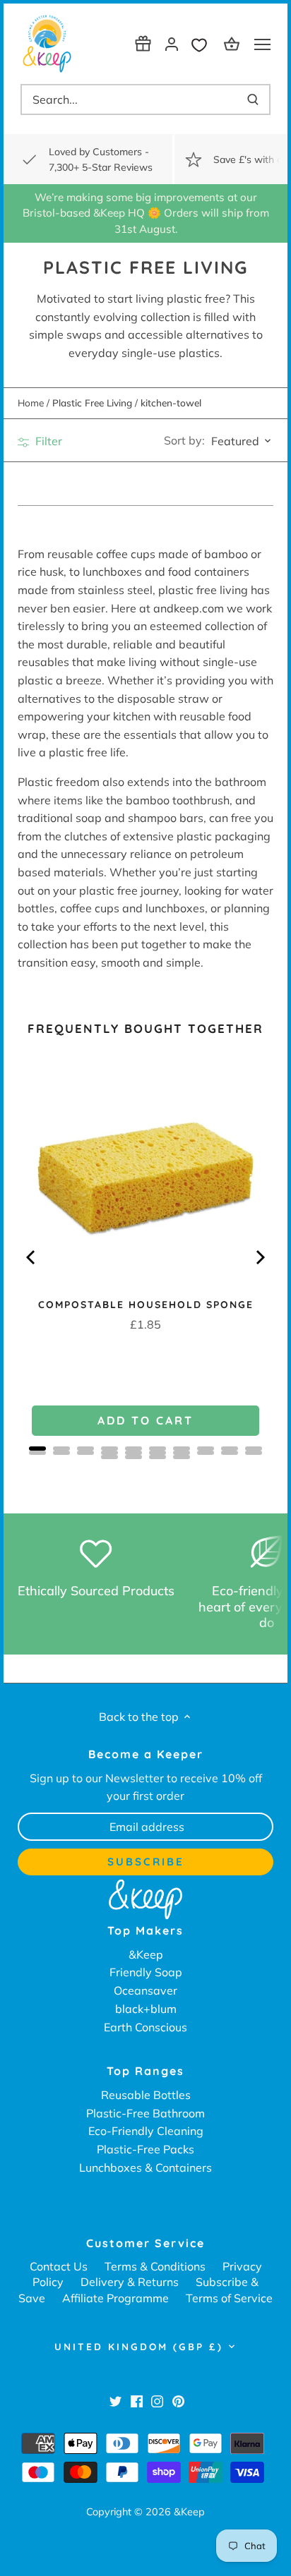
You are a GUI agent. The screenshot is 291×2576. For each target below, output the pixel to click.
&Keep (146, 1954)
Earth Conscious (145, 2027)
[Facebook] (137, 2400)
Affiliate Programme (115, 2298)
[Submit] (253, 99)
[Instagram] (157, 2400)
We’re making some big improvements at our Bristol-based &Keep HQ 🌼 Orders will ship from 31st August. (146, 213)
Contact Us (59, 2266)
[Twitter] (115, 2400)
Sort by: (184, 440)
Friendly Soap (146, 1972)
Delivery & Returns (130, 2282)
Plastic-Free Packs (145, 2149)
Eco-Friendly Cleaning (146, 2131)
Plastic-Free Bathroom (145, 2113)
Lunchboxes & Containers (145, 2167)
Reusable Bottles (146, 2095)
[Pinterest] (178, 2400)
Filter (47, 441)
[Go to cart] (234, 43)
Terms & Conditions (155, 2266)
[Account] (172, 43)
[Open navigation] (262, 44)
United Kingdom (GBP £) (139, 2347)
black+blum (146, 2009)
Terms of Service (229, 2298)
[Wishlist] (203, 43)
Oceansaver (145, 1990)
